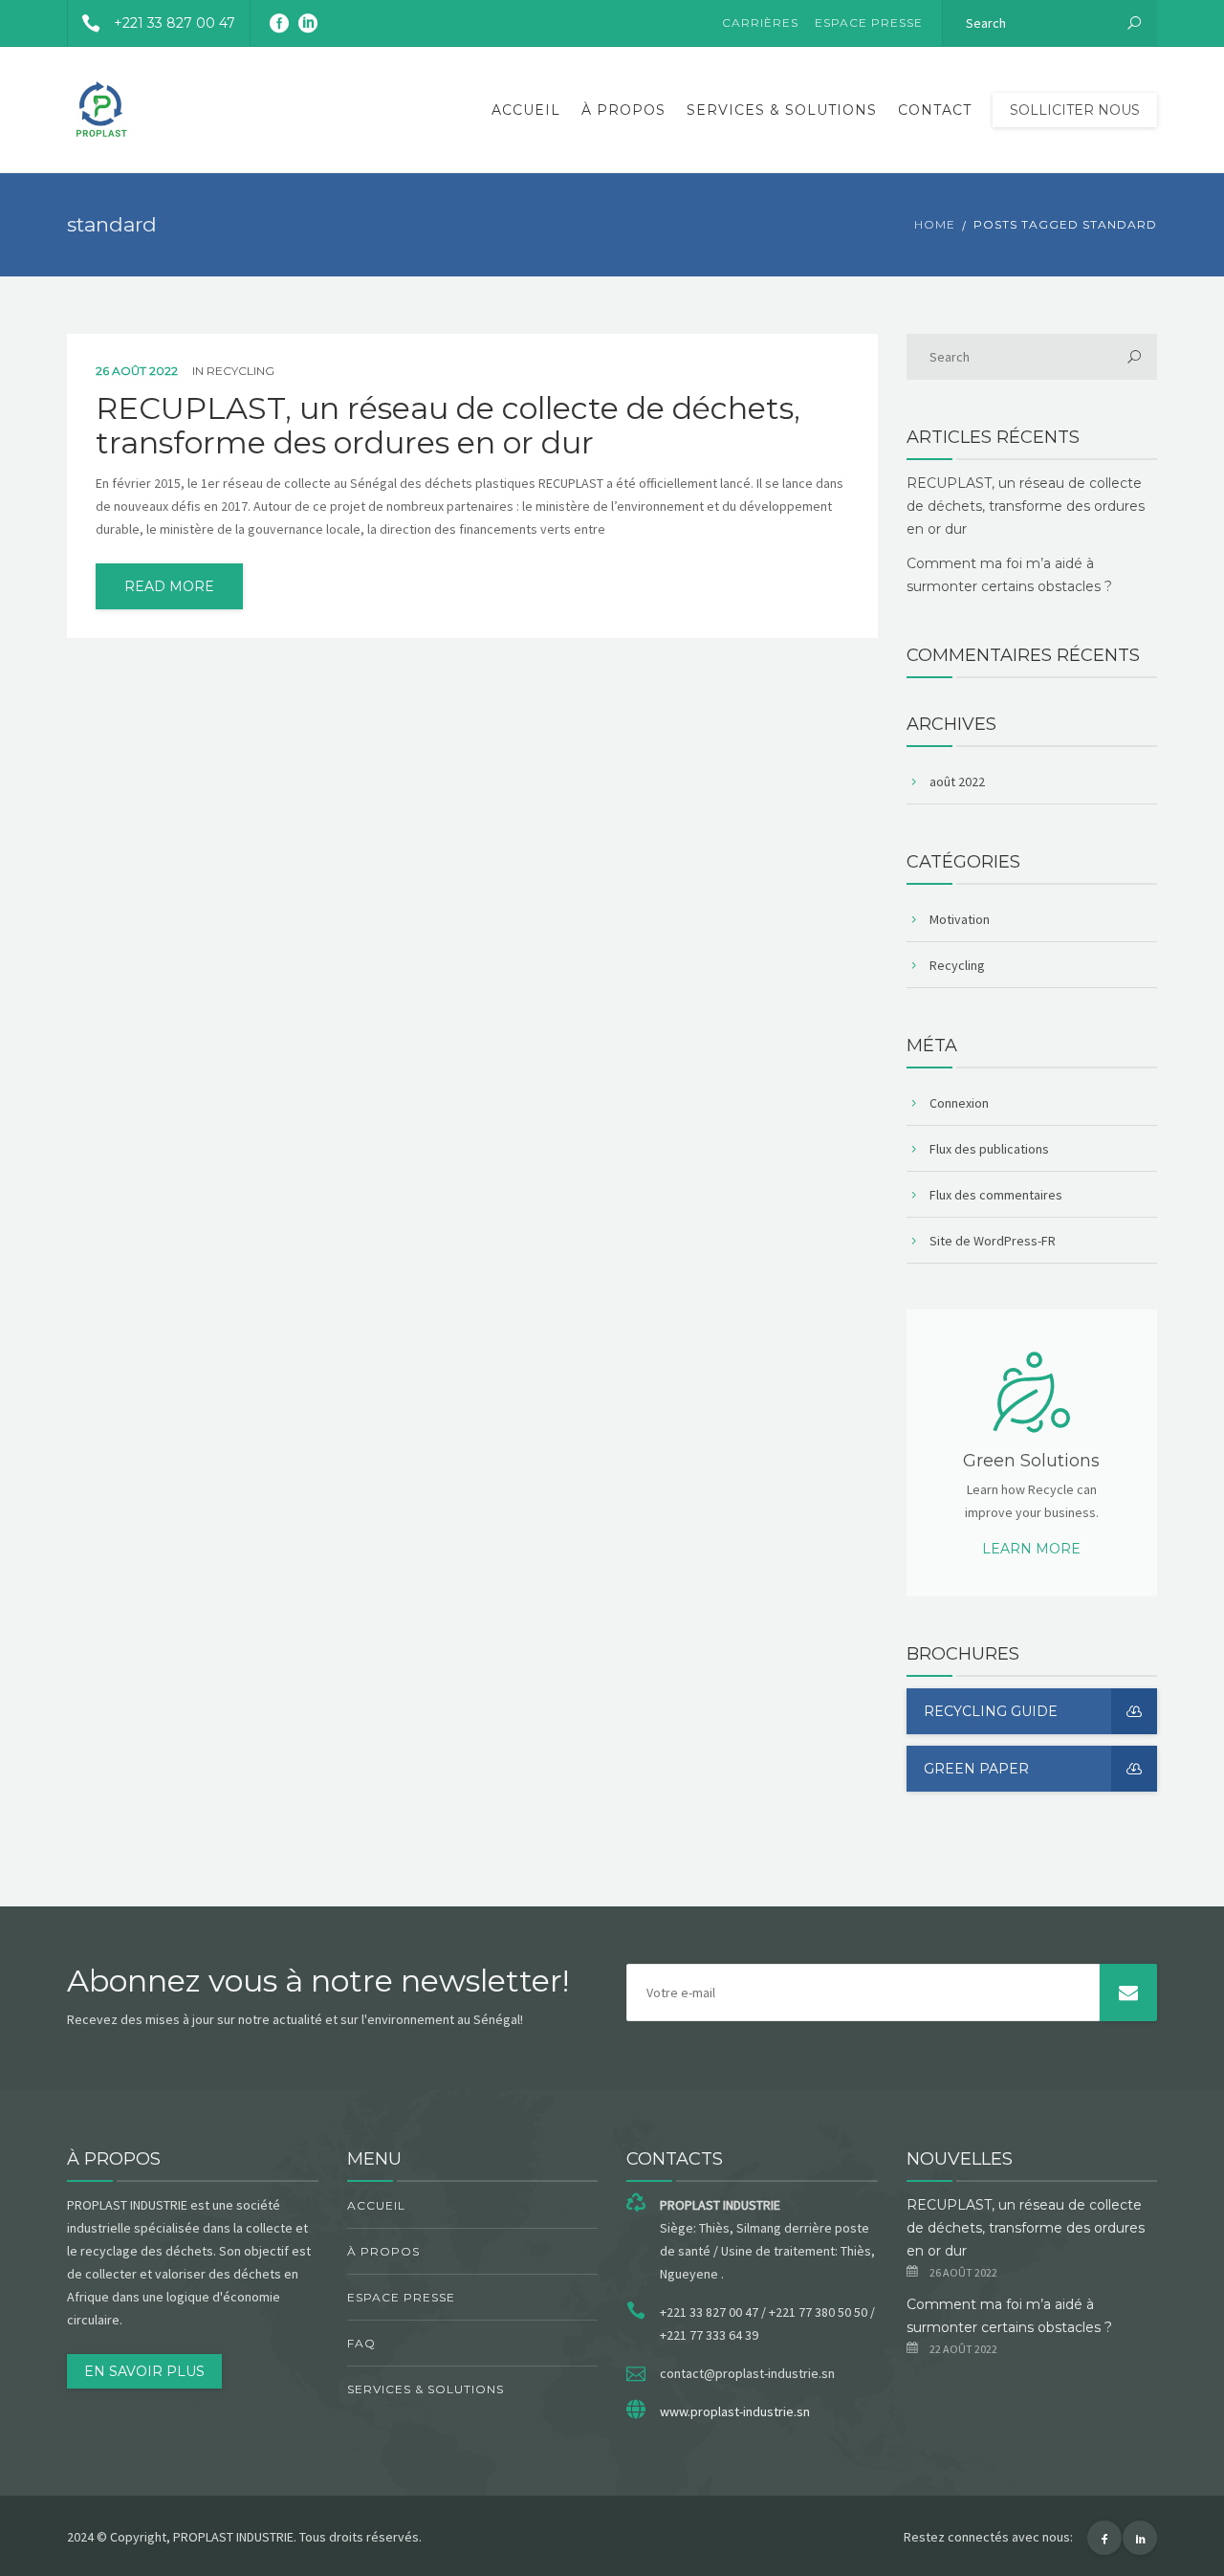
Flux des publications (989, 1149)
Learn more (1031, 1549)
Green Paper (976, 1769)
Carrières (760, 22)
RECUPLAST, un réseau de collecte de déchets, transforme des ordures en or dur (448, 426)
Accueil (526, 110)
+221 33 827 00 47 (175, 23)
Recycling (240, 371)
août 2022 (957, 782)
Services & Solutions (782, 110)
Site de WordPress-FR (993, 1241)
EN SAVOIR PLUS (144, 2371)
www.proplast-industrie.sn (735, 2411)
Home (935, 224)
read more (169, 586)
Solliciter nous (1075, 110)
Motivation (960, 919)
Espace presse (869, 22)
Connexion (959, 1103)
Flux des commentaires (996, 1195)
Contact (935, 110)
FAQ (361, 2343)
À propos (623, 110)
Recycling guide (991, 1711)
